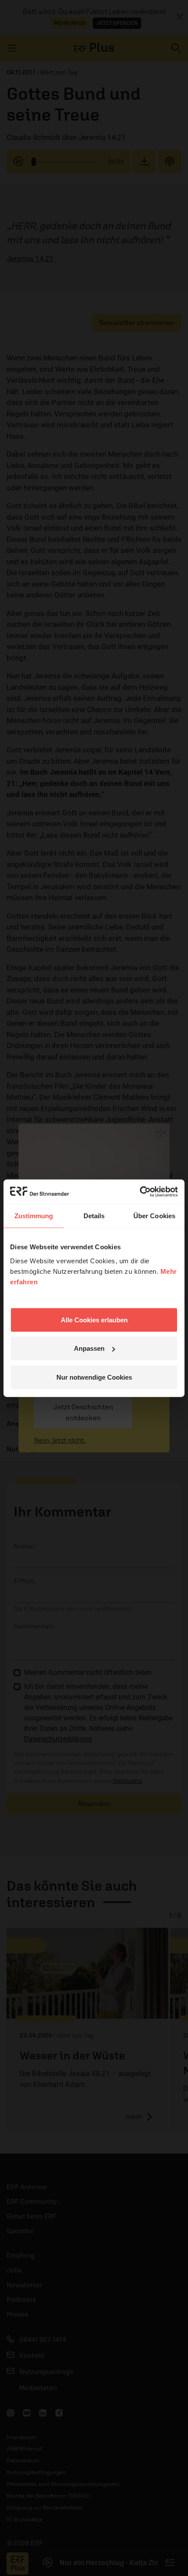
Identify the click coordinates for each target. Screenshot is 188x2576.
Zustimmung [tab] (34, 1216)
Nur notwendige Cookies (94, 1377)
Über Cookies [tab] (154, 1216)
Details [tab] (94, 1216)
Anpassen (89, 1348)
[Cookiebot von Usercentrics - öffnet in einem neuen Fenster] (140, 1192)
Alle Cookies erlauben (94, 1319)
